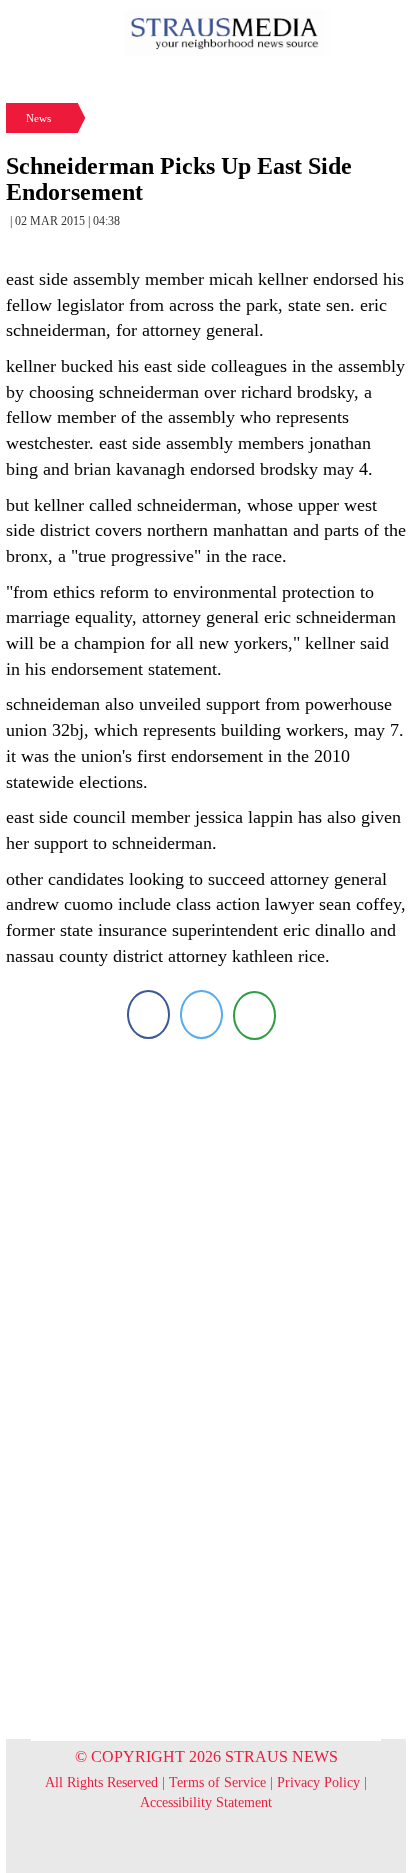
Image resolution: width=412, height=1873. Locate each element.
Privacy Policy (318, 1782)
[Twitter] (201, 1014)
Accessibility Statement (206, 1802)
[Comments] (254, 1014)
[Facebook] (148, 1014)
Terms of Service (217, 1782)
